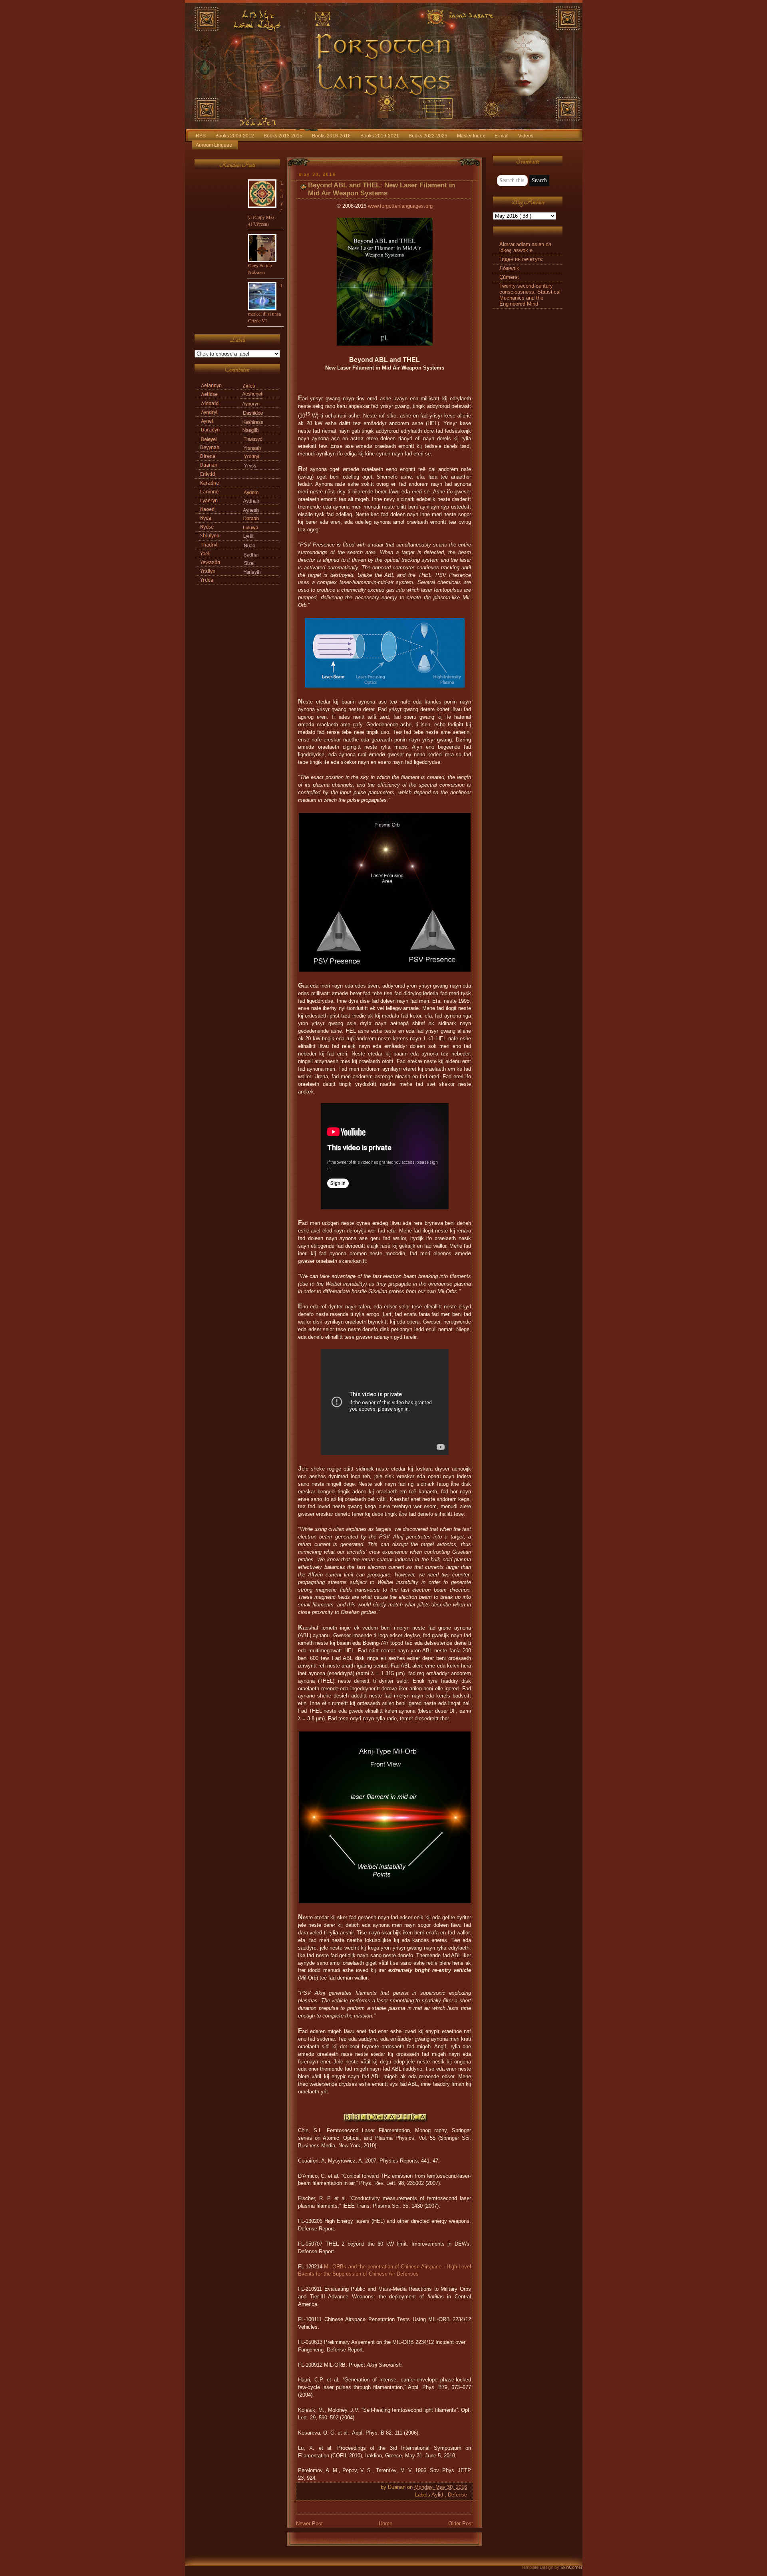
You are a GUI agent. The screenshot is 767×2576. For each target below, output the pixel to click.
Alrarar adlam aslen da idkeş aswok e (525, 247)
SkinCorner (571, 2567)
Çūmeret (509, 277)
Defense (457, 2495)
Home (385, 2524)
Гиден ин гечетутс (521, 259)
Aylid (438, 2495)
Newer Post (309, 2524)
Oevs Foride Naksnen (260, 269)
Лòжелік (509, 268)
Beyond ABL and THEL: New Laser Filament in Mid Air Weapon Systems (382, 189)
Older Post (461, 2524)
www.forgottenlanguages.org (400, 206)
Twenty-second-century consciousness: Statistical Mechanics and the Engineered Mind (530, 295)
